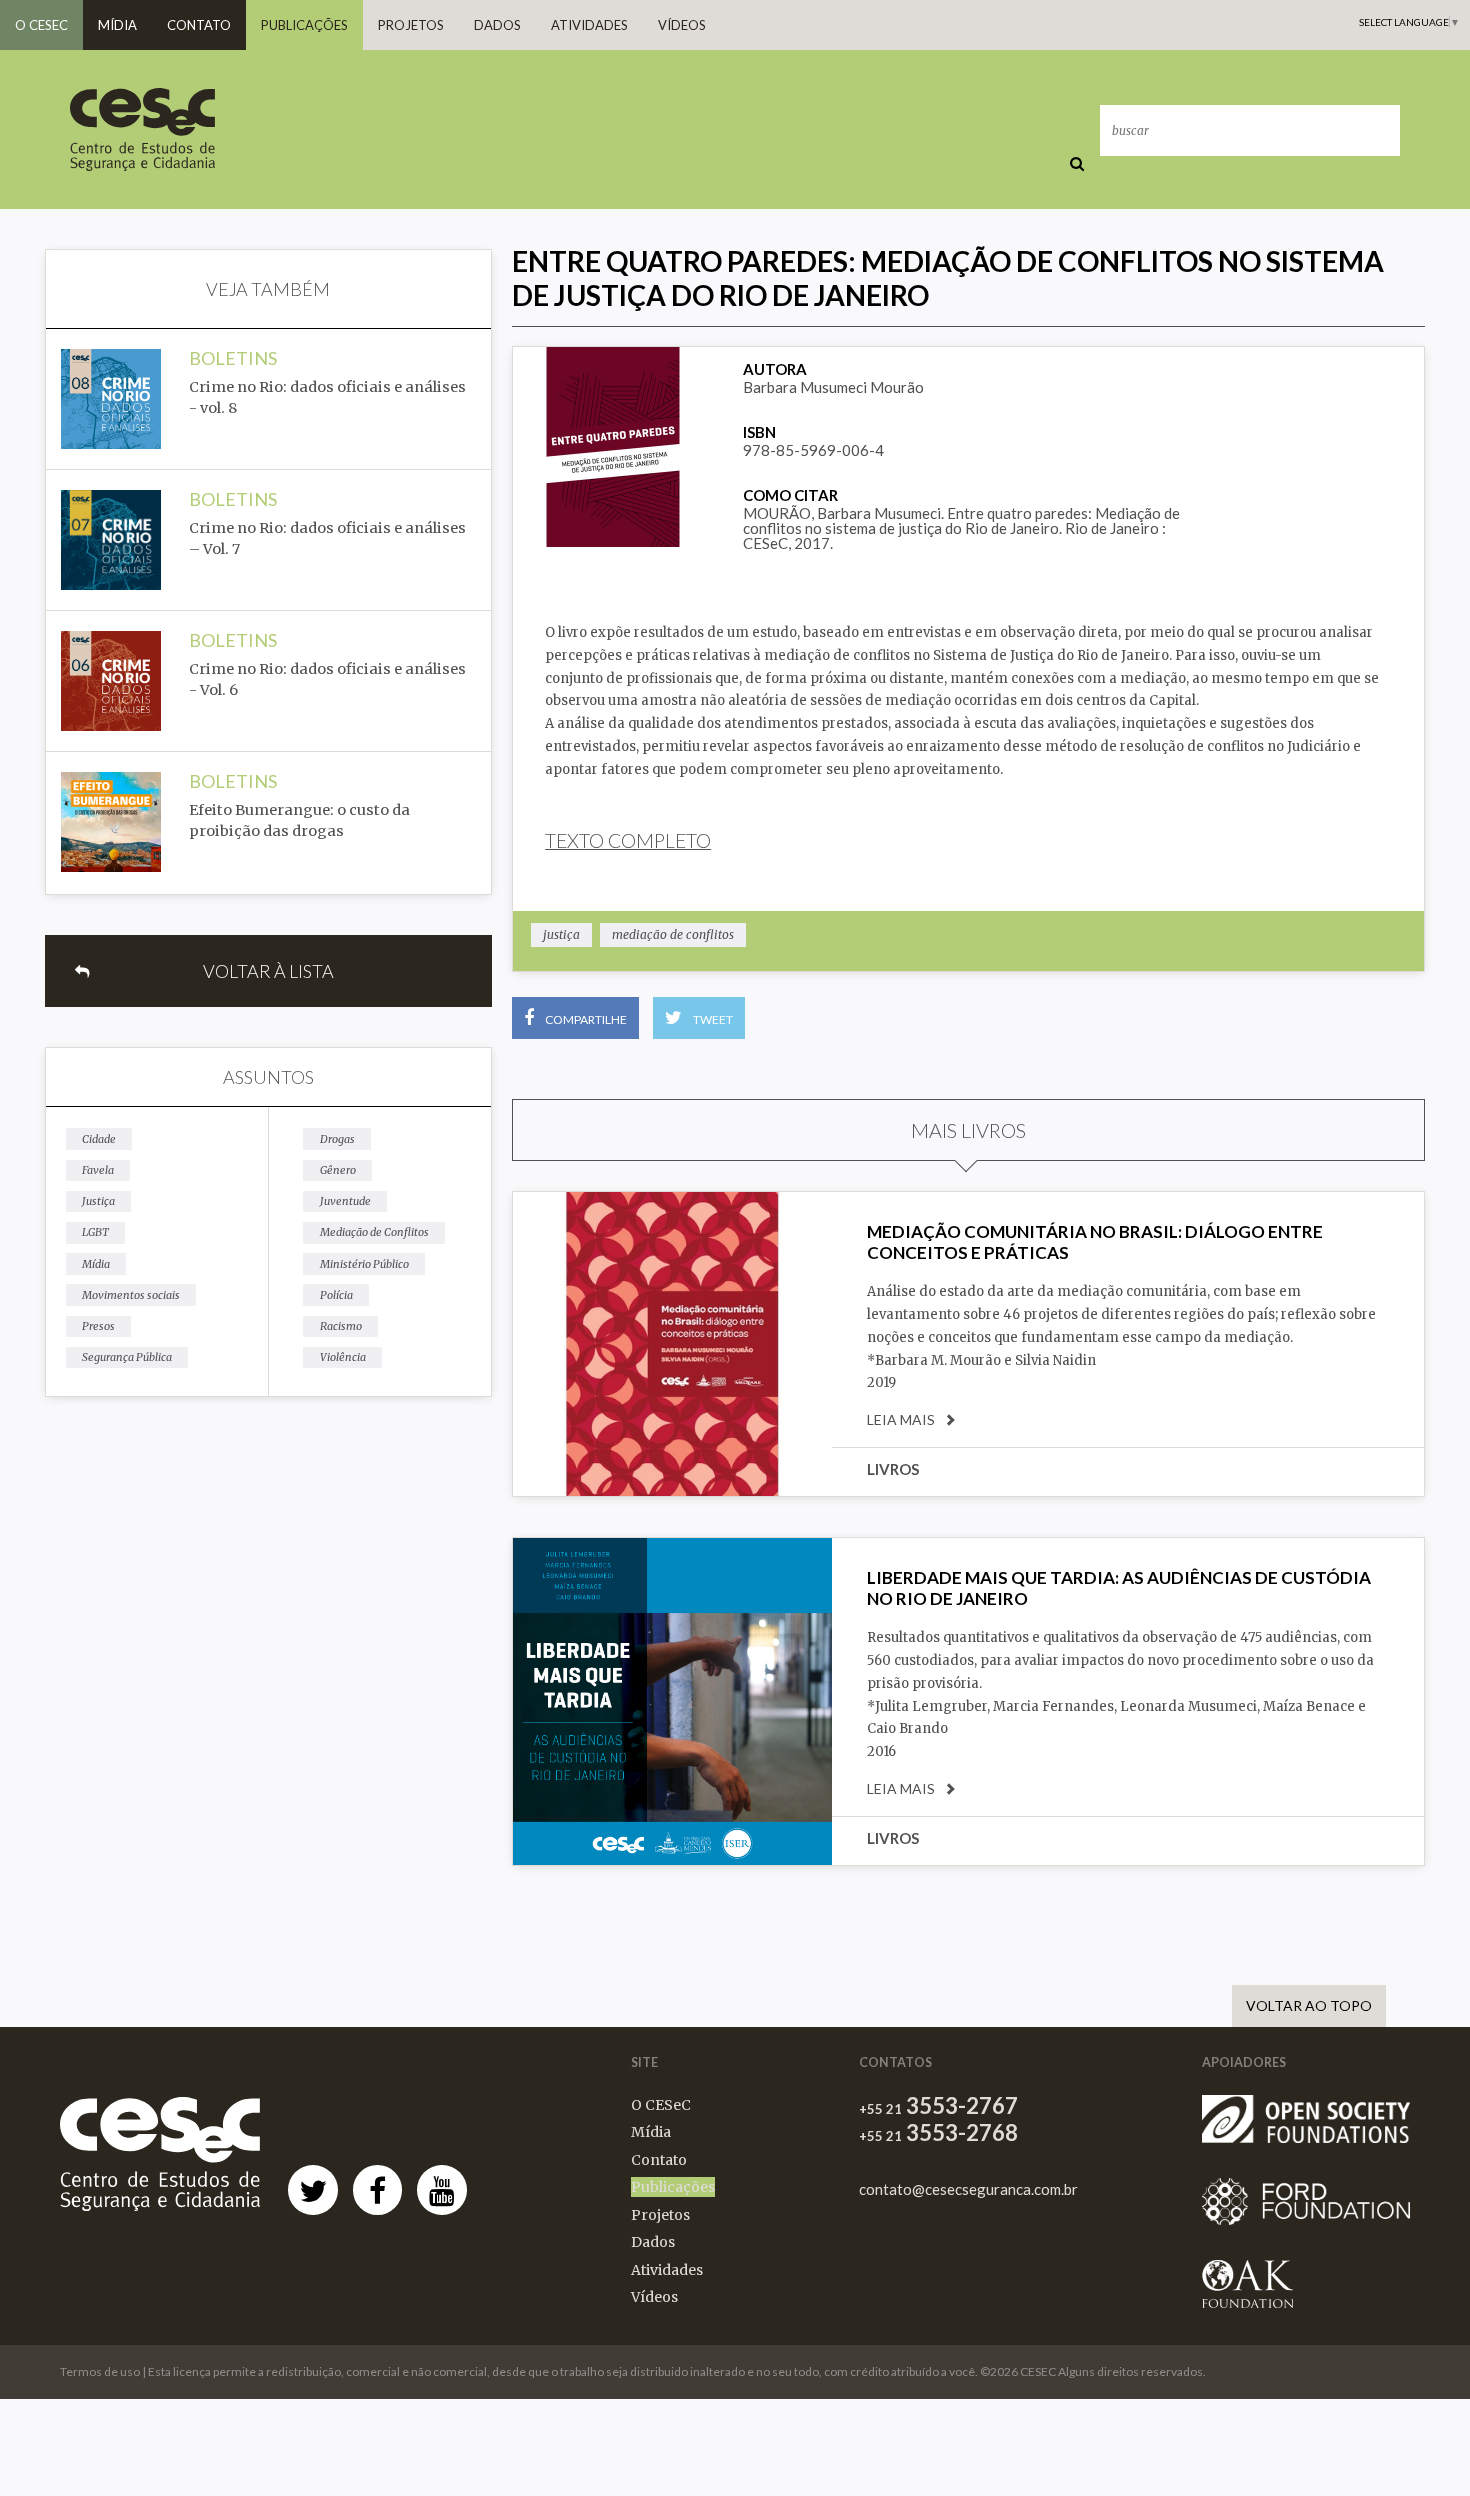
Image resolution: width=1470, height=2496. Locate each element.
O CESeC (41, 25)
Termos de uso (100, 2371)
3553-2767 (938, 2106)
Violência (343, 1357)
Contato (199, 25)
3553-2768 (938, 2133)
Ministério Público (364, 1264)
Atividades (589, 25)
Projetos (411, 25)
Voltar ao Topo (1309, 2005)
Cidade (99, 1139)
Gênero (338, 1170)
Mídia (117, 25)
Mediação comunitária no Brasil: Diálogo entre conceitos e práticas (1095, 1241)
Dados (497, 25)
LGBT (95, 1232)
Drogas (337, 1139)
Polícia (336, 1295)
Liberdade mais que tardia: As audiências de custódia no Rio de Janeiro (1119, 1587)
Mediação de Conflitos (374, 1232)
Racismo (341, 1326)
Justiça (98, 1201)
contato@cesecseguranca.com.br (968, 2189)
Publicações (304, 25)
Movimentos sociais (131, 1295)
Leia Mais (901, 1420)
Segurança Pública (127, 1357)
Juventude (345, 1201)
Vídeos (682, 25)
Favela (98, 1170)
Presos (98, 1326)
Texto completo (628, 840)
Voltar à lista (268, 971)
